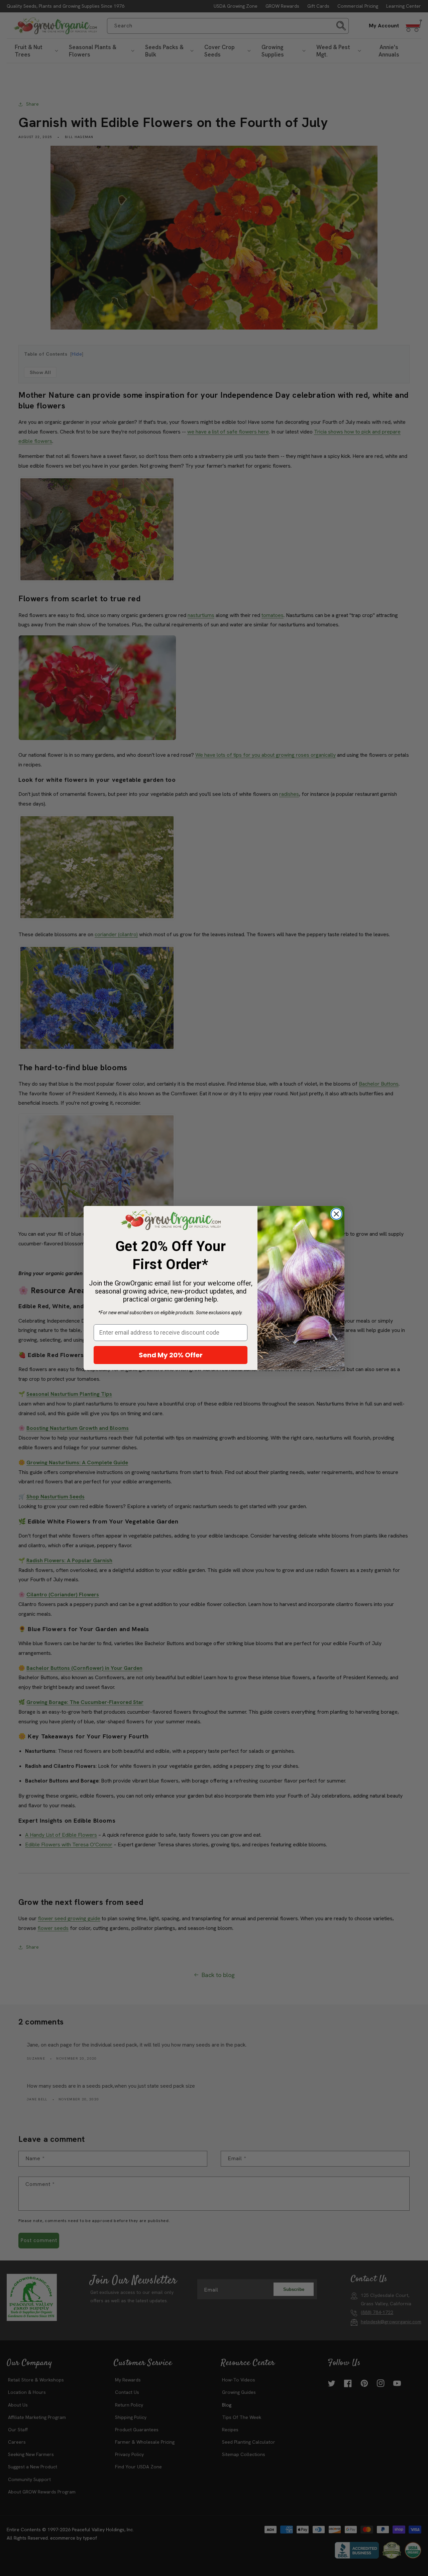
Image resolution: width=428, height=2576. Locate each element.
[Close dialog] (336, 1214)
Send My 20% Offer (171, 1355)
